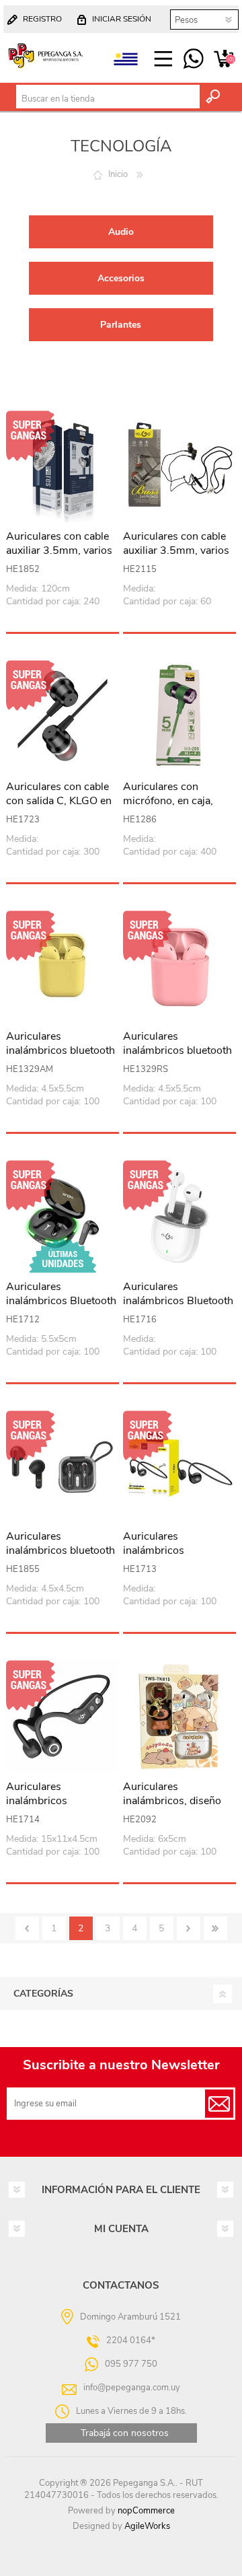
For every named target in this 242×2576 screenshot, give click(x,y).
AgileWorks (147, 2526)
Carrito (224, 59)
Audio (121, 232)
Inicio (118, 174)
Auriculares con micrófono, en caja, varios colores (168, 801)
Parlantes (121, 325)
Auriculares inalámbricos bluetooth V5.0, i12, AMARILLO (61, 1050)
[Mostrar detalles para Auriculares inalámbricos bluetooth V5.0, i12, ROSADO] (179, 967)
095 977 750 (193, 59)
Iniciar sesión (122, 19)
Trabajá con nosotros (125, 2433)
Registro (42, 19)
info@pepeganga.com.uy (132, 2388)
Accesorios (121, 278)
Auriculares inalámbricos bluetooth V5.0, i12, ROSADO (177, 1050)
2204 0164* (131, 2340)
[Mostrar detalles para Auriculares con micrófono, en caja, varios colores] (179, 717)
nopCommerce (146, 2511)
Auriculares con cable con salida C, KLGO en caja (59, 801)
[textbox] (108, 99)
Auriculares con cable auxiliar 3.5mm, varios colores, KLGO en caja (59, 550)
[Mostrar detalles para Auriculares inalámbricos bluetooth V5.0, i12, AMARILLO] (63, 967)
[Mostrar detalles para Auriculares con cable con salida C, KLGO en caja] (63, 717)
